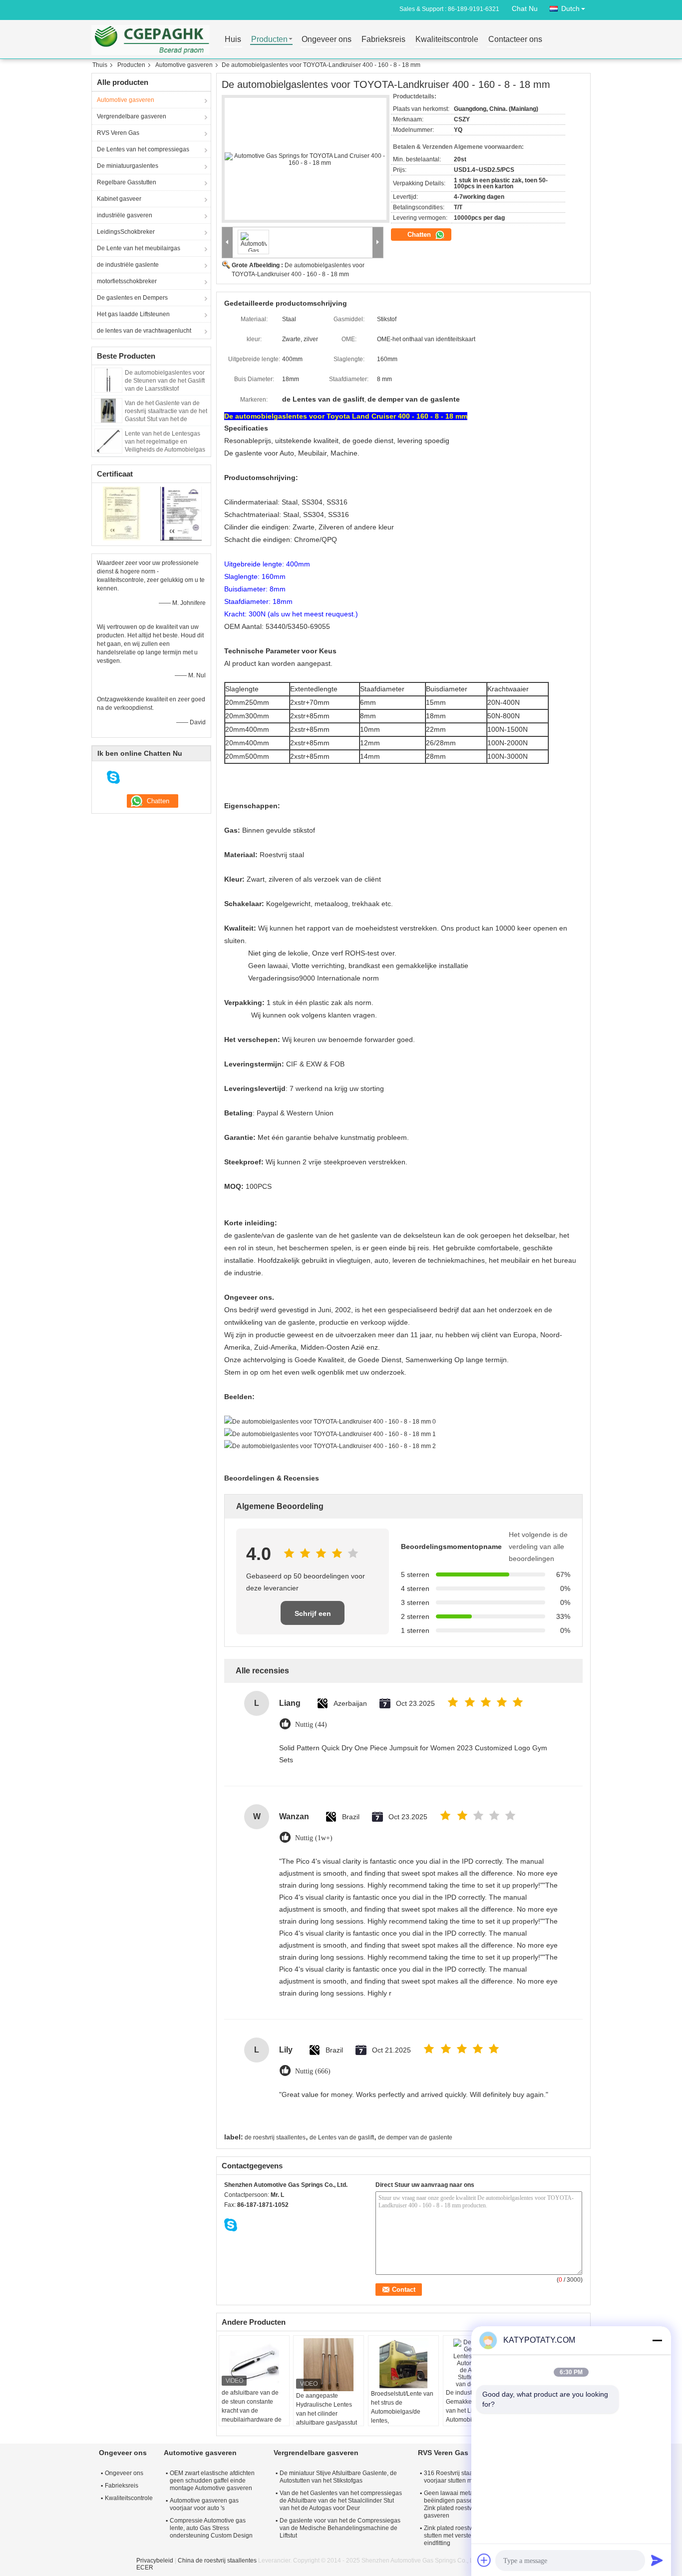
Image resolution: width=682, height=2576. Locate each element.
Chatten (420, 235)
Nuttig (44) (311, 1725)
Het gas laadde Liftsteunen (133, 314)
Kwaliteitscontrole (447, 40)
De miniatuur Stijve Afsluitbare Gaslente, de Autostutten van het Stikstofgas (338, 2477)
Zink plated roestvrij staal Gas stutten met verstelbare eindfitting (464, 2536)
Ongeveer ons (327, 40)
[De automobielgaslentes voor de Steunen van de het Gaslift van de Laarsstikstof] (108, 380)
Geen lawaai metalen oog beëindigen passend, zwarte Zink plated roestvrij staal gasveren (462, 2504)
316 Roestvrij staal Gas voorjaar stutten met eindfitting (465, 2477)
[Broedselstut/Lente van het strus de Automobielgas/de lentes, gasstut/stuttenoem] (403, 2364)
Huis (233, 40)
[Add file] (484, 2560)
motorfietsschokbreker (127, 281)
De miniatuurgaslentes (128, 166)
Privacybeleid (155, 2561)
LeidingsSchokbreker (126, 232)
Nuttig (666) (313, 2071)
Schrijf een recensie (313, 1617)
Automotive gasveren (184, 65)
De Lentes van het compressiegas (143, 149)
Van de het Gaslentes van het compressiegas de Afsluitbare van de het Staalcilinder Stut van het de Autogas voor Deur (341, 2501)
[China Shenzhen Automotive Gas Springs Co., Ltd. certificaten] (122, 513)
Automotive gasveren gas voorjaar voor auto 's (204, 2504)
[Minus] (657, 2340)
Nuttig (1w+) (314, 1838)
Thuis (100, 65)
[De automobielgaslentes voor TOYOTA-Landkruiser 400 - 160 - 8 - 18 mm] (306, 159)
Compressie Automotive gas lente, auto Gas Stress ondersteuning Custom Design (211, 2528)
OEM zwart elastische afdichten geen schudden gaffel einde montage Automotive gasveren (212, 2481)
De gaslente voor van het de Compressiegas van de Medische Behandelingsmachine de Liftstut (340, 2528)
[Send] (657, 2560)
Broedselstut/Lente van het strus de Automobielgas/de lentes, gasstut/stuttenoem (402, 2412)
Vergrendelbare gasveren (132, 116)
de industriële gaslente (128, 265)
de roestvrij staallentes (275, 2137)
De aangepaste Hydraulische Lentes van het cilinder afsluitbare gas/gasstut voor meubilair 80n (327, 2414)
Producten (269, 40)
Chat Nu (525, 8)
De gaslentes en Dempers (132, 298)
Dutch (570, 8)
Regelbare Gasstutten (127, 182)
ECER (145, 2568)
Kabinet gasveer (119, 199)
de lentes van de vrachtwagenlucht (144, 331)
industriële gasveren (125, 215)
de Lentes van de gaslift (342, 2137)
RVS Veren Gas (118, 133)
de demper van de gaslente (415, 2137)
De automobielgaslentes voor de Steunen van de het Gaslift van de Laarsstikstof (165, 381)
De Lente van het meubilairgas (139, 248)
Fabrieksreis (383, 40)
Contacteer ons (515, 40)
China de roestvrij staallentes (217, 2561)
